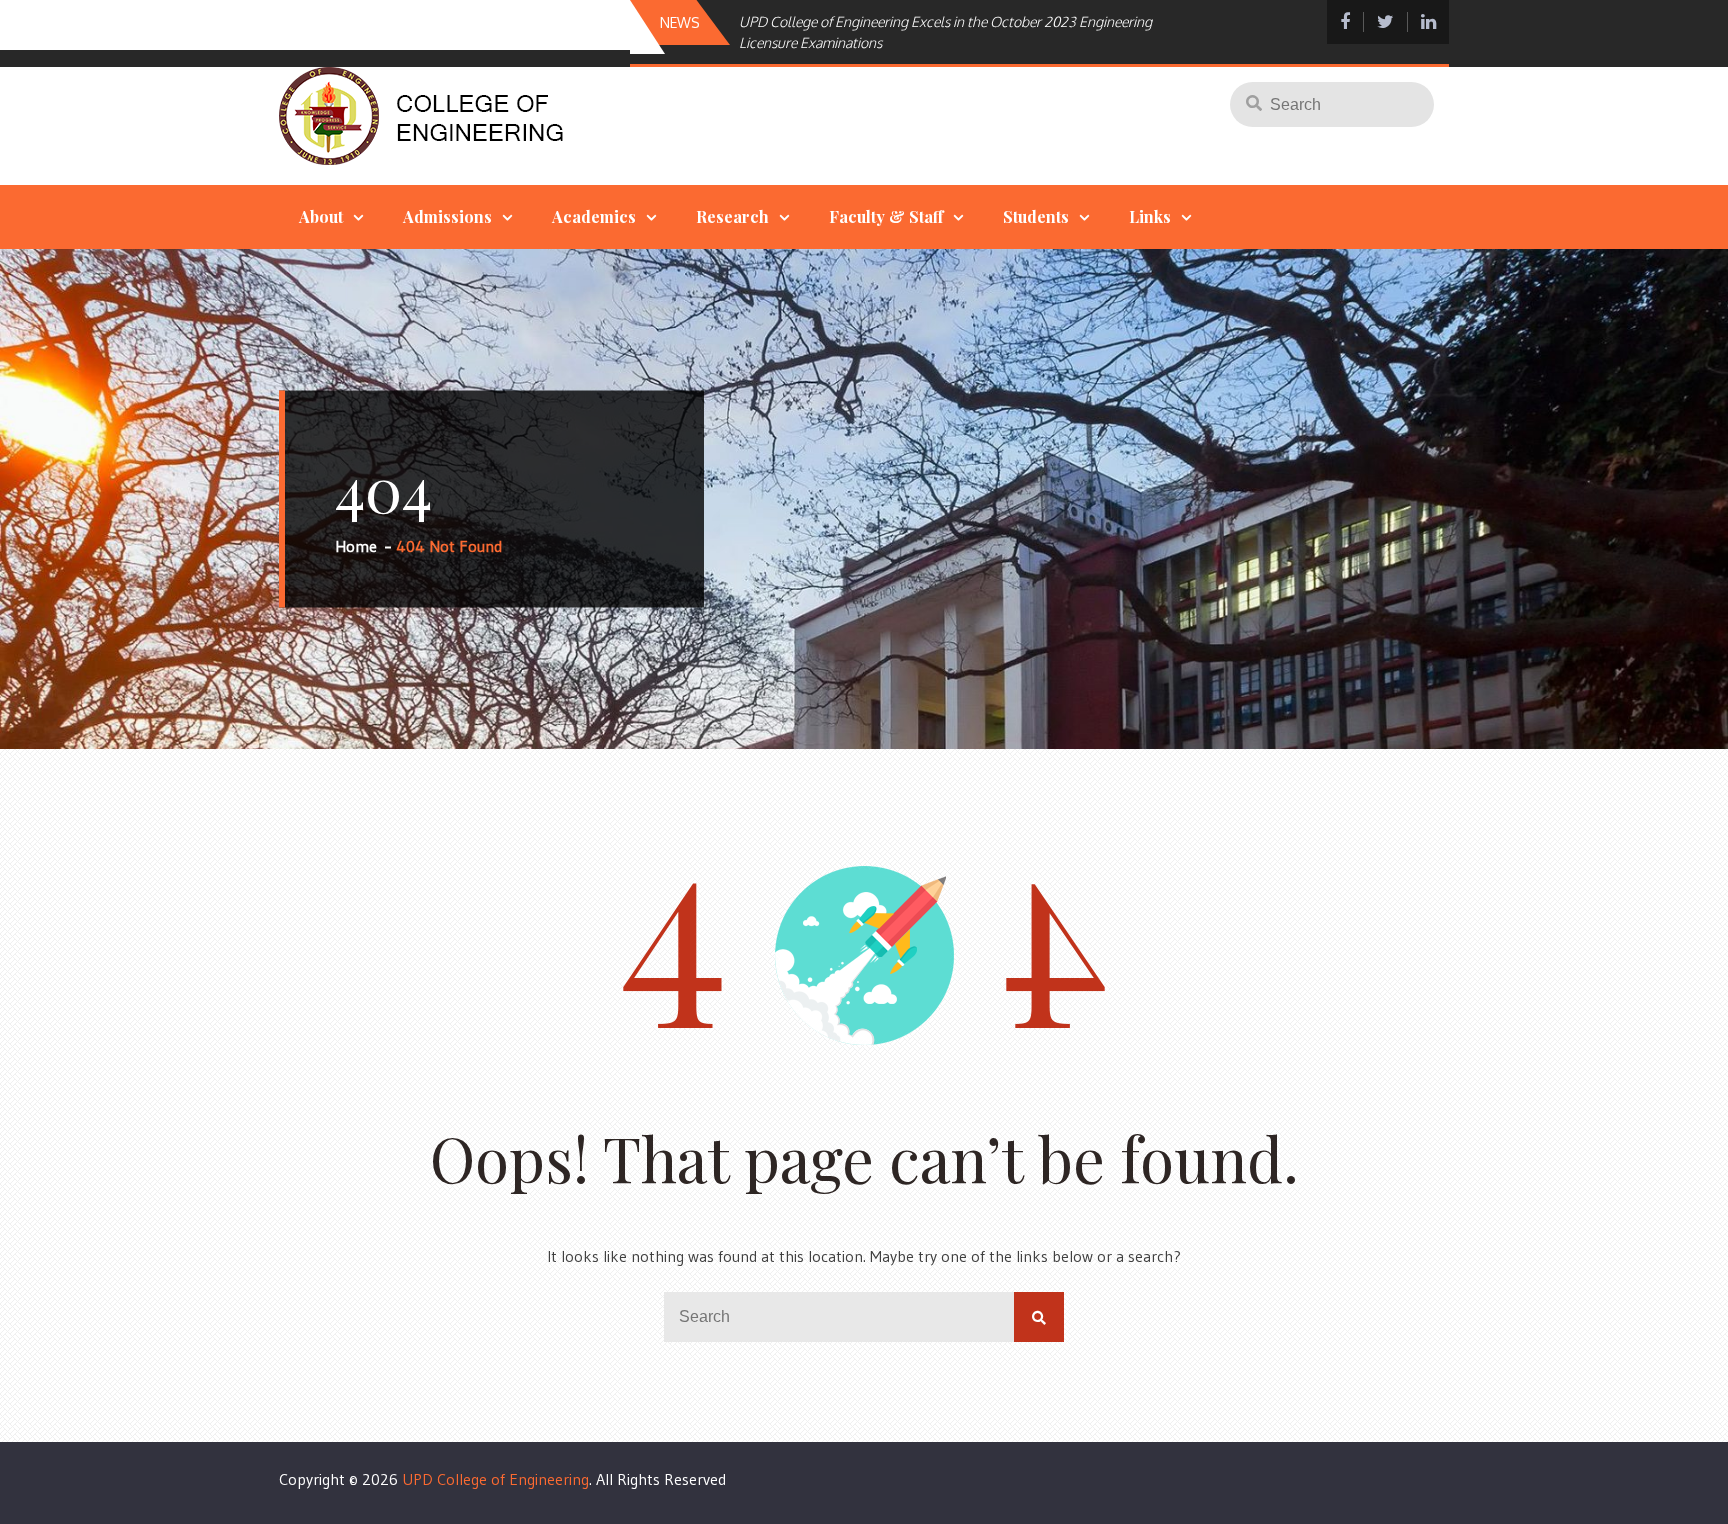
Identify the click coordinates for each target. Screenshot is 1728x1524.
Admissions (447, 216)
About (321, 216)
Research (732, 216)
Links (1150, 216)
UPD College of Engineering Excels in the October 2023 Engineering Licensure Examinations (945, 32)
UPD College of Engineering (495, 1479)
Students (1036, 216)
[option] (947, 32)
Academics (594, 216)
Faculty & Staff (886, 216)
